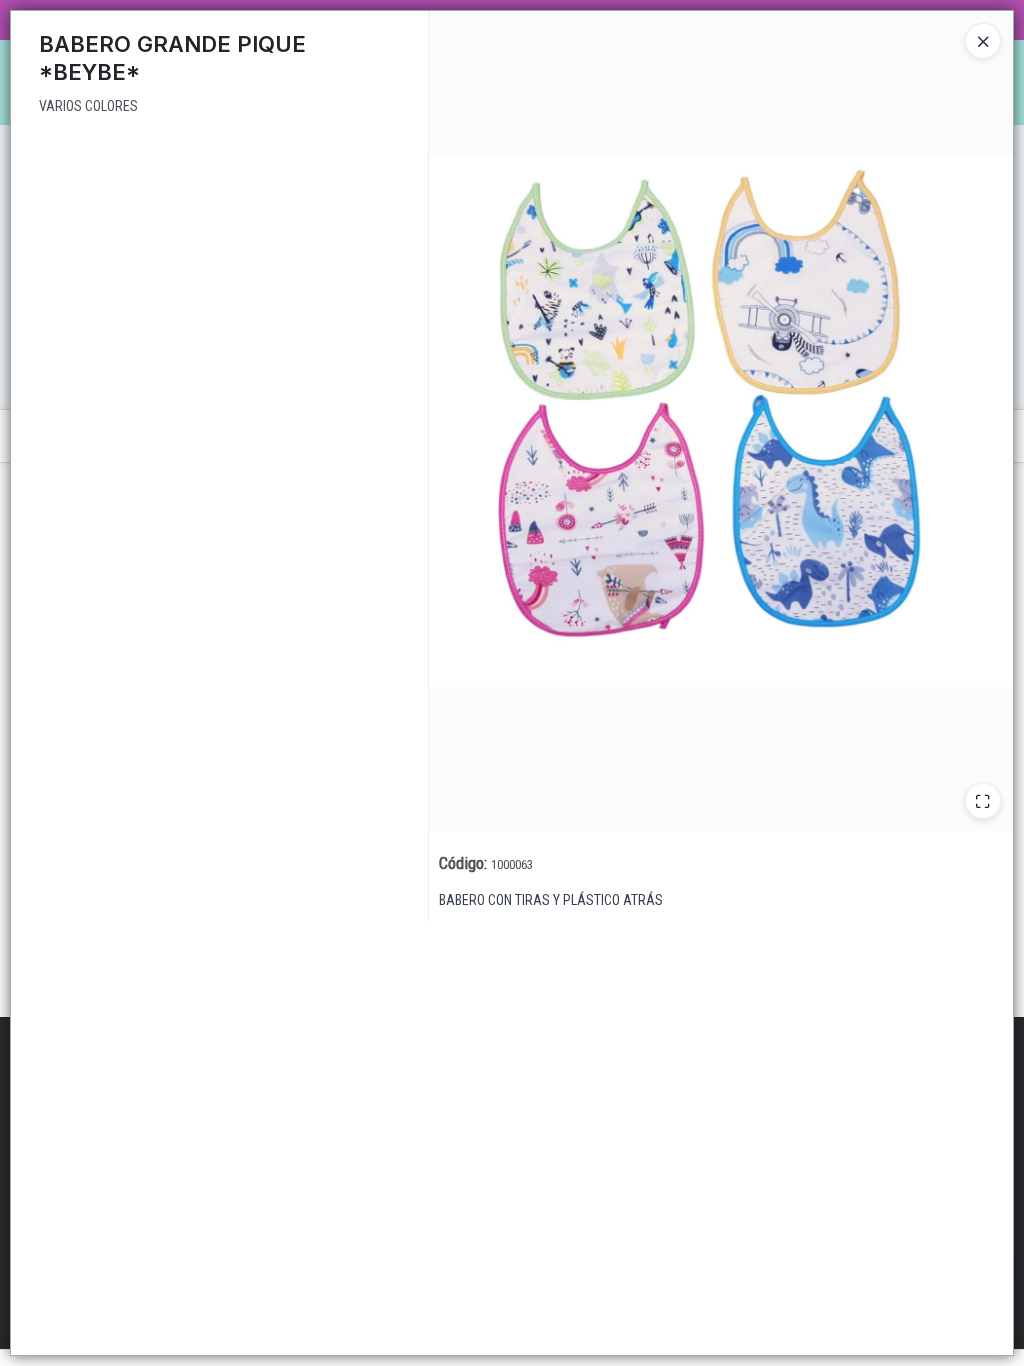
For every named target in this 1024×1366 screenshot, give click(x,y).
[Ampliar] (983, 801)
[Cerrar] (983, 41)
